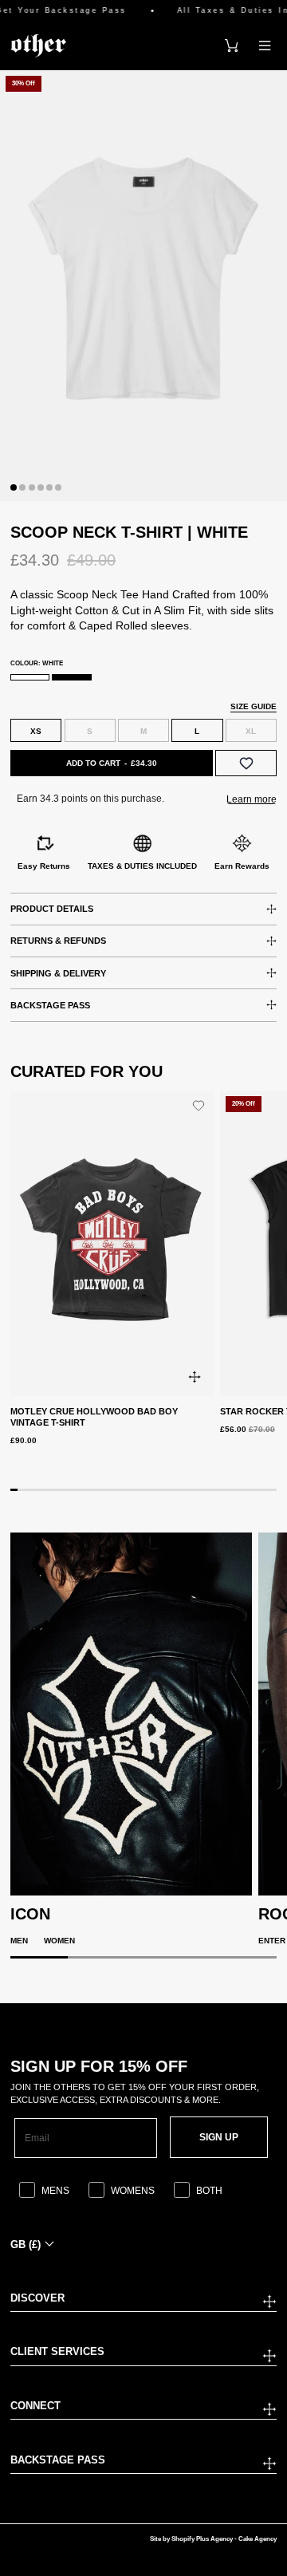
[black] (71, 677)
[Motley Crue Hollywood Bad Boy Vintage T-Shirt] (112, 1244)
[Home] (38, 45)
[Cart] (231, 45)
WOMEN (59, 1941)
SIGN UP (219, 2137)
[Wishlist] (246, 763)
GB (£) (26, 2245)
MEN (19, 1941)
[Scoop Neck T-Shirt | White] (143, 286)
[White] (30, 677)
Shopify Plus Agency (202, 2539)
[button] (14, 487)
